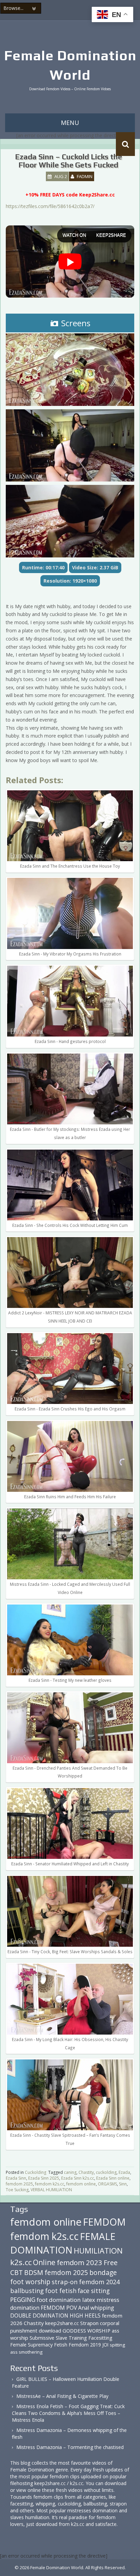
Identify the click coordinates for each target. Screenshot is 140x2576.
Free (111, 2263)
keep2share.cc (62, 2323)
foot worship (30, 2282)
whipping (102, 2308)
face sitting (94, 2291)
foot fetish (61, 2291)
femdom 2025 (19, 2184)
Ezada (124, 2172)
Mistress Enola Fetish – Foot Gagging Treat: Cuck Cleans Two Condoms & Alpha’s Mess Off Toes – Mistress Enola (68, 2413)
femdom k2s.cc (50, 2184)
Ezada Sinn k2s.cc (78, 2178)
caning (70, 2172)
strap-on (65, 2282)
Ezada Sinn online (113, 2178)
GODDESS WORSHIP (86, 2330)
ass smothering (26, 2352)
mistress (108, 2300)
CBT (16, 2272)
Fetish (61, 2345)
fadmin (85, 176)
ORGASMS (107, 2184)
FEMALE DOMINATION (63, 2243)
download (50, 2330)
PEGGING (23, 2300)
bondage (103, 2272)
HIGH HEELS (85, 2316)
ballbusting (27, 2291)
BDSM (34, 2272)
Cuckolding (36, 2172)
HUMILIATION (98, 2251)
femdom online (81, 2184)
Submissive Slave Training (58, 2338)
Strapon (89, 2323)
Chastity (86, 2172)
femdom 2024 (99, 2282)
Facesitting (100, 2338)
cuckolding (106, 2172)
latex (89, 2300)
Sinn (123, 2184)
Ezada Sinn (16, 2178)
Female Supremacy (31, 2345)
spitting (117, 2345)
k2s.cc (21, 2262)
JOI (105, 2345)
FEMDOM (104, 2222)
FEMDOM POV (59, 2308)
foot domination (59, 2300)
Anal (84, 2308)
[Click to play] (70, 262)
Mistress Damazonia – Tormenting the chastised (70, 2447)
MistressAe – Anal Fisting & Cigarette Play (62, 2396)
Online (44, 2262)
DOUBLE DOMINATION (39, 2316)
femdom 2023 (80, 2262)
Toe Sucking (17, 2190)
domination (25, 2308)
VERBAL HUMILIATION (51, 2190)
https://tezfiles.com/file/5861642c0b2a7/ (50, 206)
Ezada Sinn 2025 (44, 2178)
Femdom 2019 (85, 2345)
